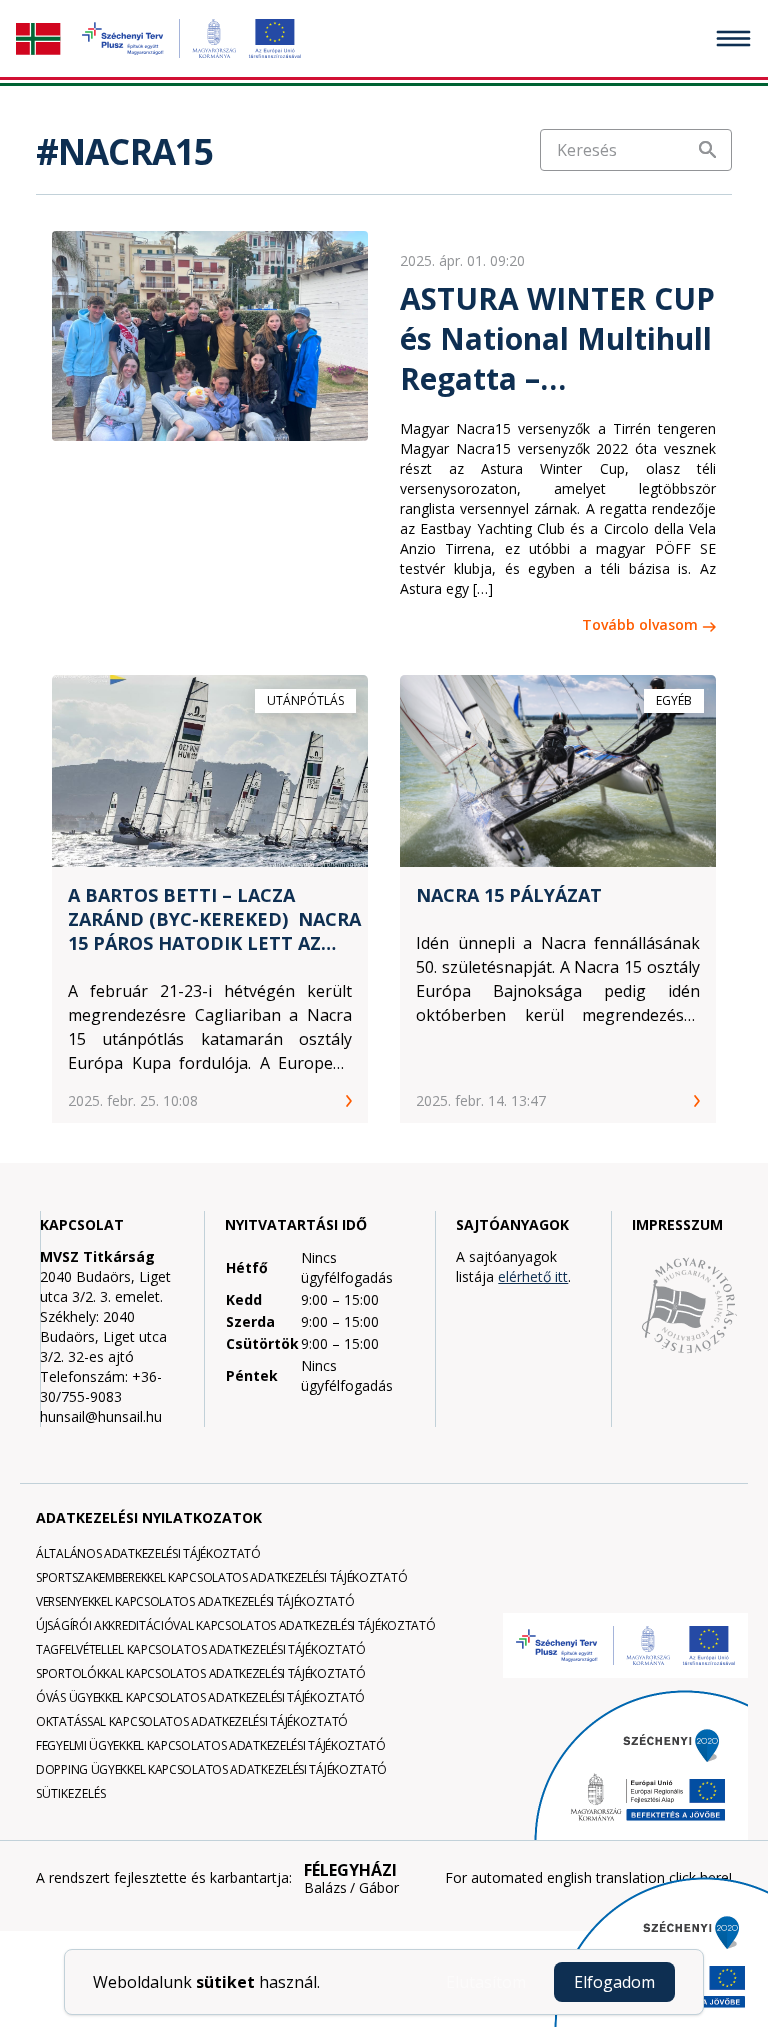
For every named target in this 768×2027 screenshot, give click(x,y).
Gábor (379, 1888)
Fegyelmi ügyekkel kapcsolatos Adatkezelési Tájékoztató (211, 1745)
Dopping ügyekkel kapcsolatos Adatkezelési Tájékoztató (211, 1769)
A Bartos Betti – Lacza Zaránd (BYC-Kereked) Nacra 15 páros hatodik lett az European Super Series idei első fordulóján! (214, 919)
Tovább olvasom (640, 624)
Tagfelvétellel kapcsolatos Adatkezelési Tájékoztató (201, 1649)
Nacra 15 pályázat (509, 895)
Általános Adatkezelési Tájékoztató (148, 1553)
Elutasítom (486, 1982)
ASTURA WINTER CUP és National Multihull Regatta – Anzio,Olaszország (557, 339)
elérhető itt (533, 1276)
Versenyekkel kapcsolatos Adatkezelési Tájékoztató (195, 1601)
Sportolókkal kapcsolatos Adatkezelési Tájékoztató (200, 1673)
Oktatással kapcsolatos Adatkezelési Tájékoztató (192, 1721)
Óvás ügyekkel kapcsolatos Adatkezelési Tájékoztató (200, 1697)
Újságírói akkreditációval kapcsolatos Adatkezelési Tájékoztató (235, 1625)
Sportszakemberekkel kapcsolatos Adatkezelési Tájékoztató (221, 1577)
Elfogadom (614, 1982)
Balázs (325, 1888)
